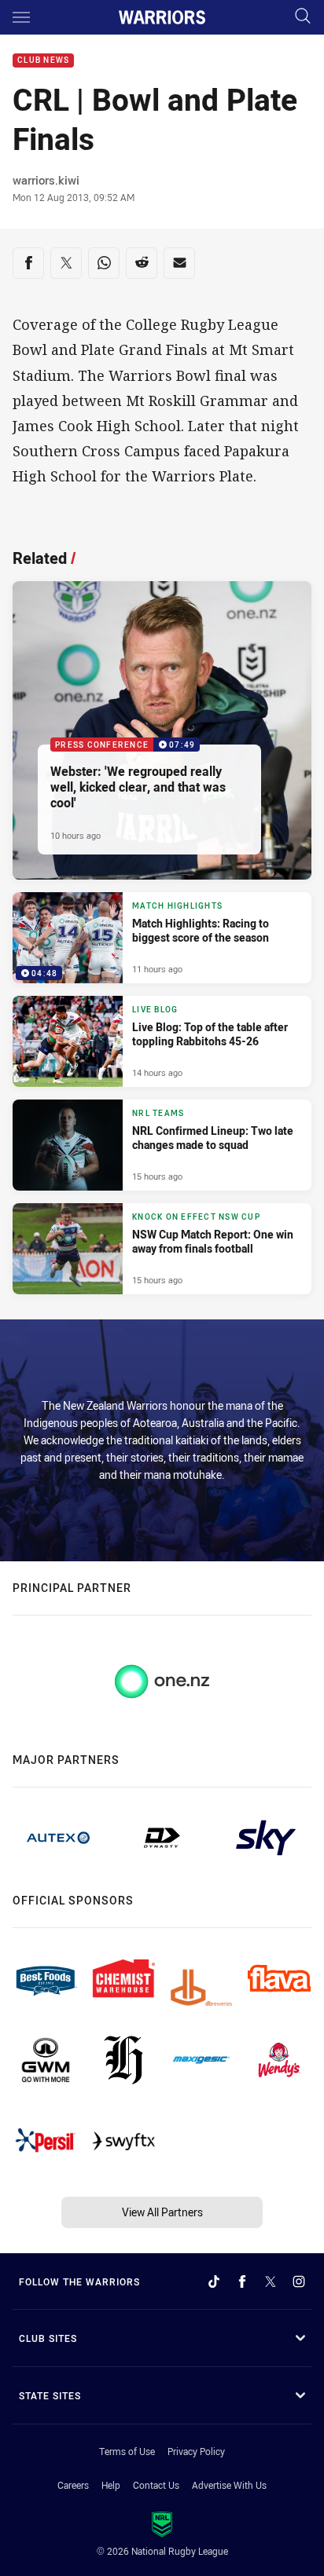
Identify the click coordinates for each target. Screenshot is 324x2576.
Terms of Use (127, 2451)
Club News (43, 61)
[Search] (303, 17)
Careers (73, 2485)
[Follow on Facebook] (242, 2281)
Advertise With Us (229, 2485)
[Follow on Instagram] (299, 2281)
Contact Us (156, 2485)
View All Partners (162, 2212)
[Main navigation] (21, 17)
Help (111, 2485)
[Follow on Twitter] (271, 2281)
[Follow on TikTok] (214, 2281)
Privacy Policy (196, 2451)
